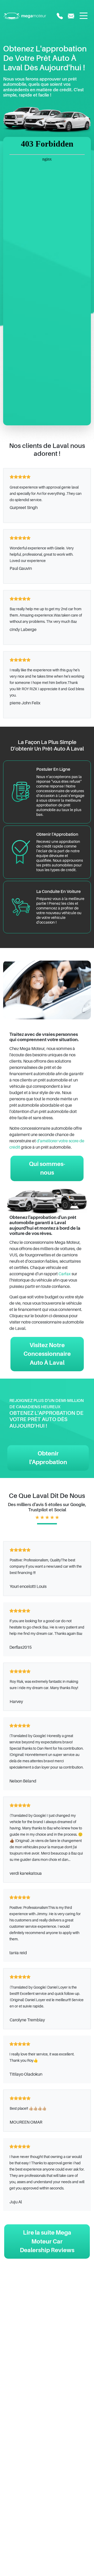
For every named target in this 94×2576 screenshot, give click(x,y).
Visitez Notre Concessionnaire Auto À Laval (47, 1354)
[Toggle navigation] (84, 16)
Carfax (65, 1274)
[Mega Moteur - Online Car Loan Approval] (25, 16)
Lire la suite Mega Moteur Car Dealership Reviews (47, 2241)
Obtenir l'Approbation (48, 1458)
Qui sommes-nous (47, 1168)
